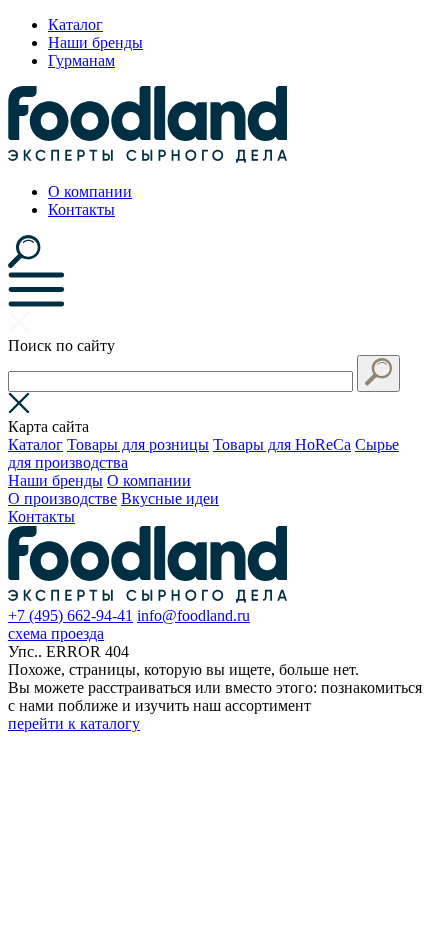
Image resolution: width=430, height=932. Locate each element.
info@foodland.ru (193, 615)
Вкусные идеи (170, 498)
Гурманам (81, 60)
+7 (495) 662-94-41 (70, 615)
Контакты (81, 209)
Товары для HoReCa (282, 444)
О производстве (62, 498)
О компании (90, 191)
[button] (378, 373)
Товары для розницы (138, 444)
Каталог (75, 24)
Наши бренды (95, 42)
